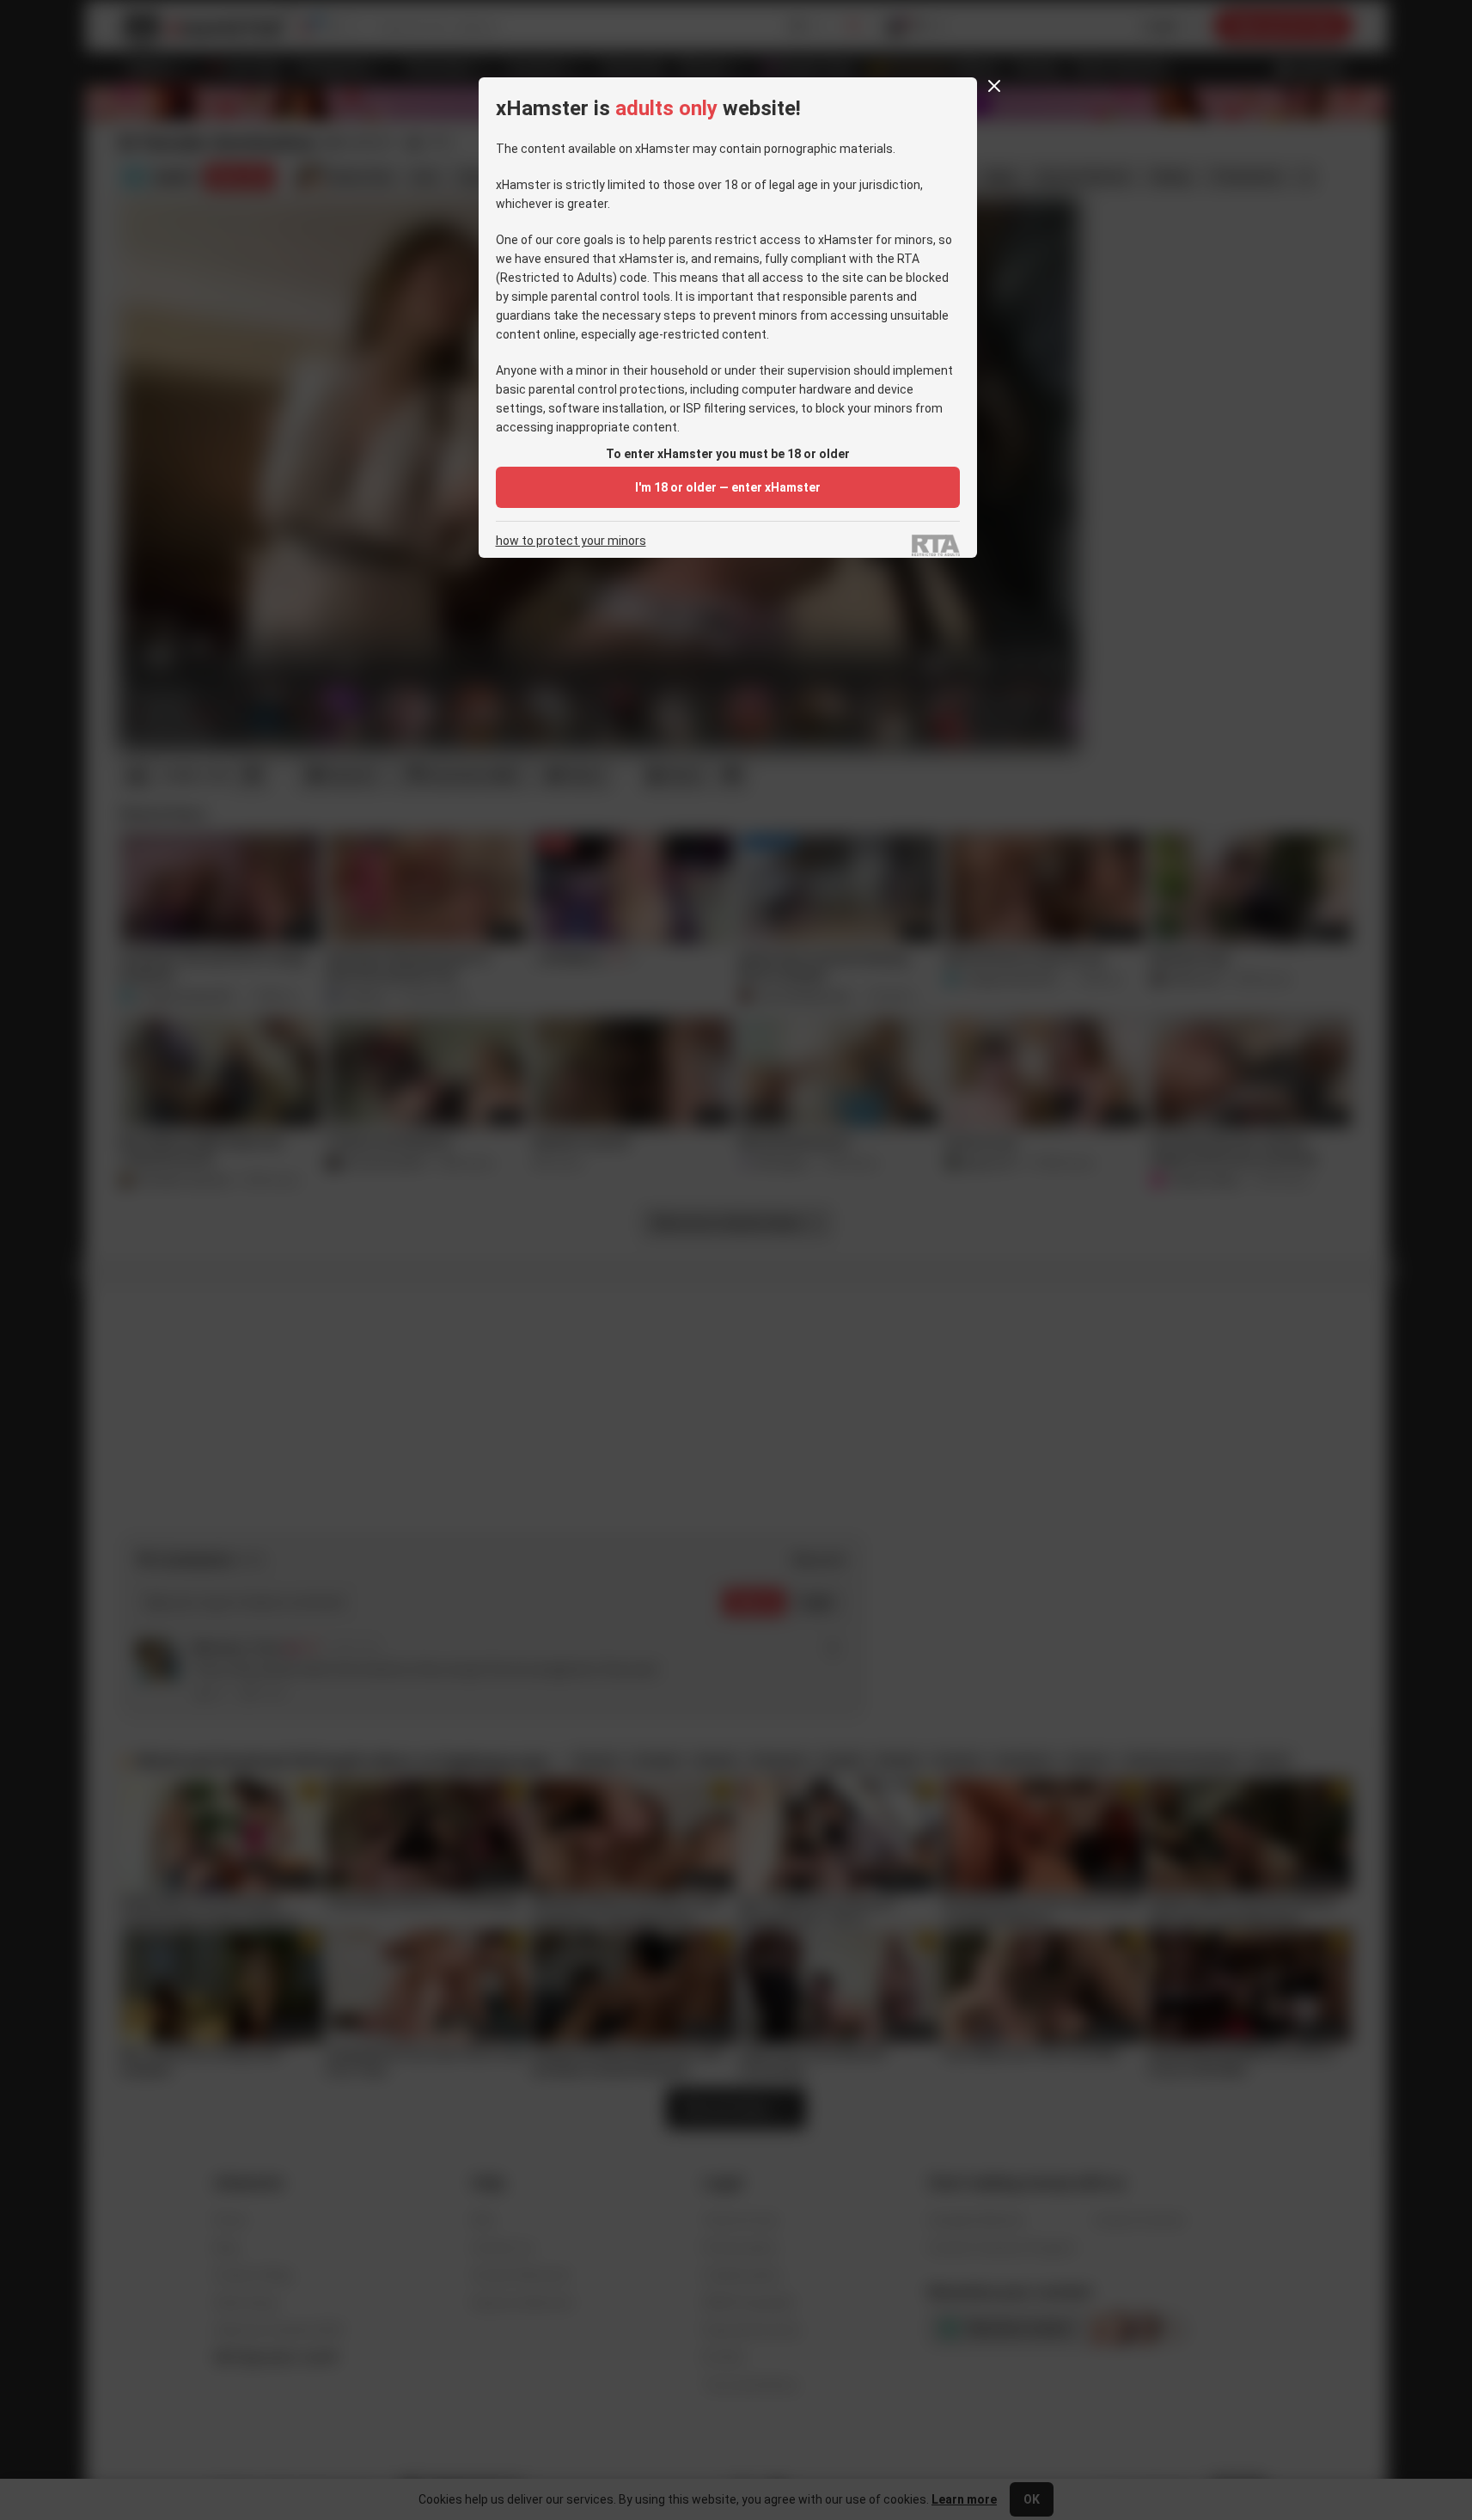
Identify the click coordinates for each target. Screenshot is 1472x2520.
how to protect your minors (571, 541)
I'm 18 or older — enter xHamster (728, 487)
